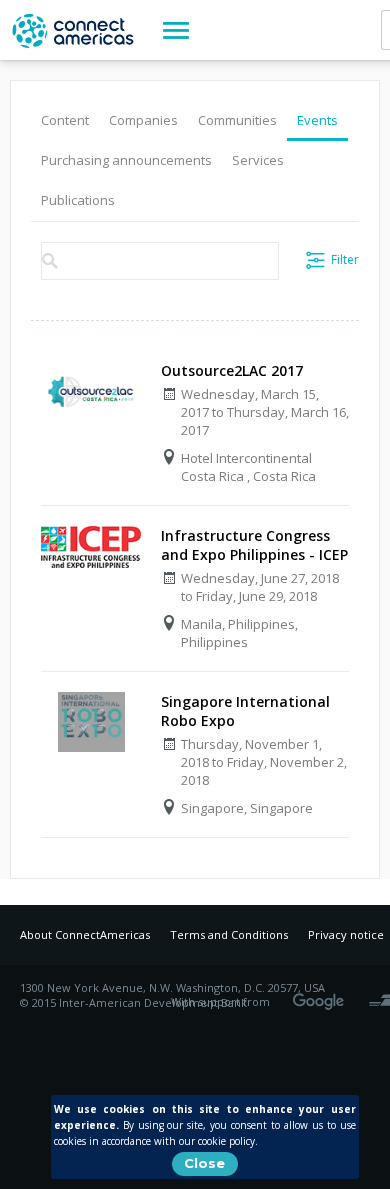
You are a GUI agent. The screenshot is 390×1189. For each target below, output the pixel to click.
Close (204, 1163)
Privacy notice (346, 934)
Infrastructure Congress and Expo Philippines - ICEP (254, 545)
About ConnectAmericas (85, 934)
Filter (345, 259)
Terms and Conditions (229, 934)
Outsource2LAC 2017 (232, 370)
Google (322, 995)
